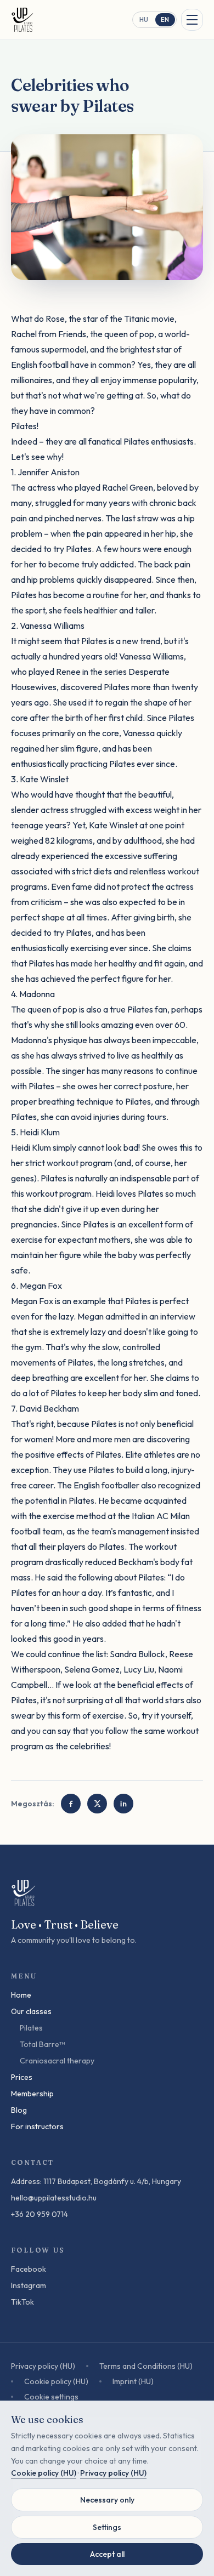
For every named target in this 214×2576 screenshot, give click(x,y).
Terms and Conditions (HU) (146, 2366)
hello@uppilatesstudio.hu (54, 2198)
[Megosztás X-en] (97, 1804)
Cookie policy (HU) (56, 2381)
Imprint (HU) (133, 2381)
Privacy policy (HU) (43, 2366)
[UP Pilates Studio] (23, 20)
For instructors (37, 2126)
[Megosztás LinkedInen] (123, 1804)
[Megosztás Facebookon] (71, 1804)
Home (21, 1995)
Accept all (107, 2554)
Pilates (31, 2028)
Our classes (31, 2011)
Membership (32, 2094)
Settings (107, 2527)
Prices (22, 2077)
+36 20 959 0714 (40, 2214)
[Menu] (192, 20)
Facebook (29, 2269)
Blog (19, 2110)
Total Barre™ (42, 2044)
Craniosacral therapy (57, 2061)
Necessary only (107, 2500)
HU (144, 20)
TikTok (22, 2302)
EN (165, 20)
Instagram (29, 2285)
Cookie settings (51, 2397)
